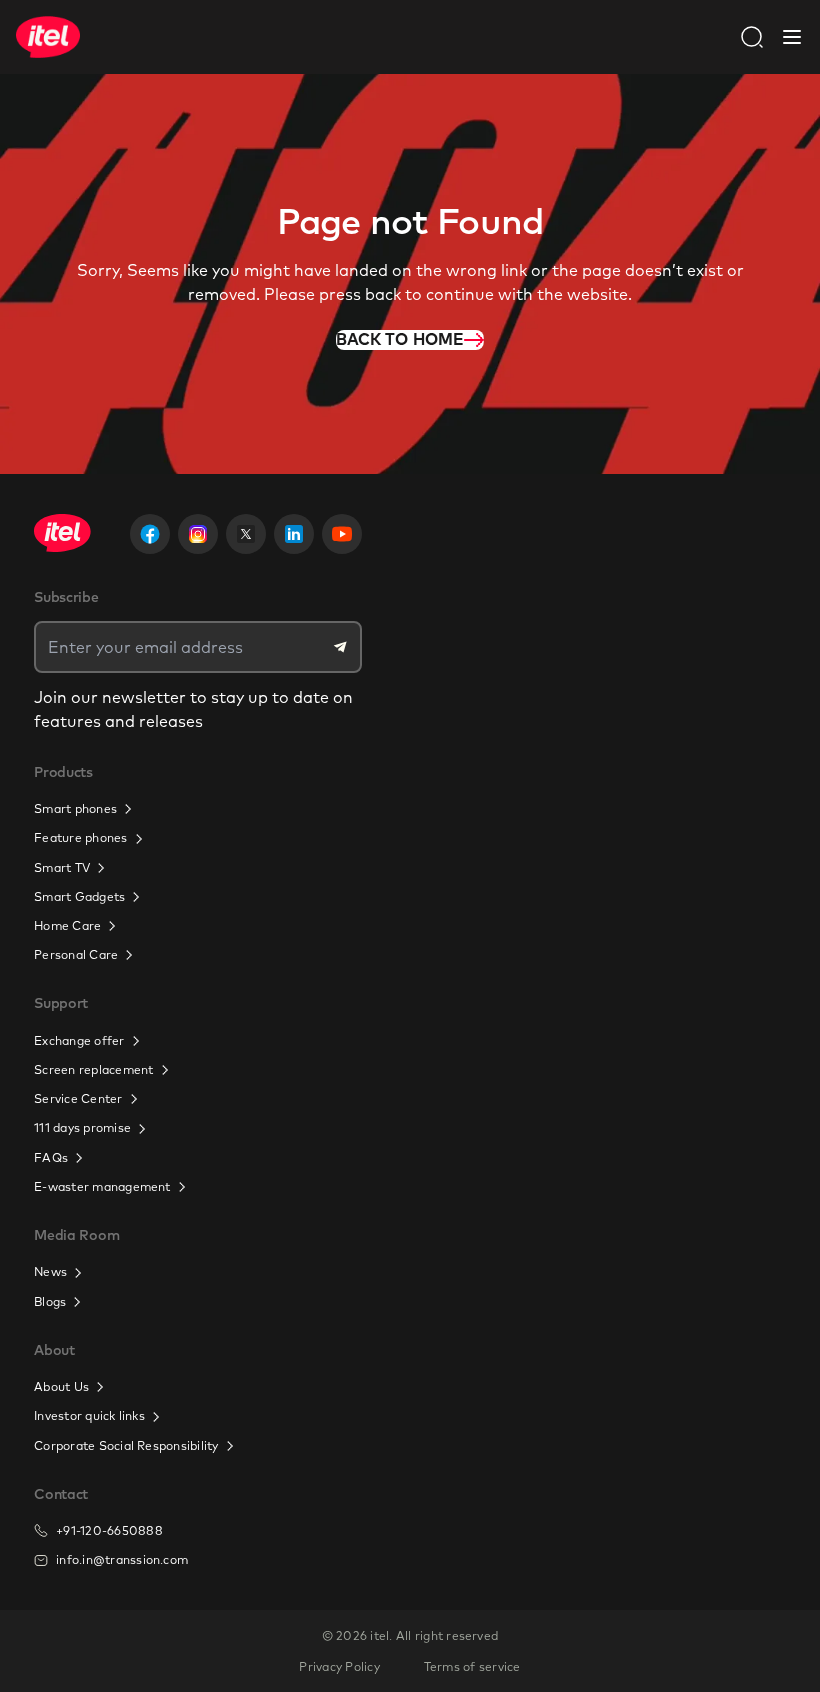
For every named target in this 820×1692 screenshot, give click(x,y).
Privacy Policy (339, 1666)
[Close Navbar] (792, 37)
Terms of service (472, 1666)
